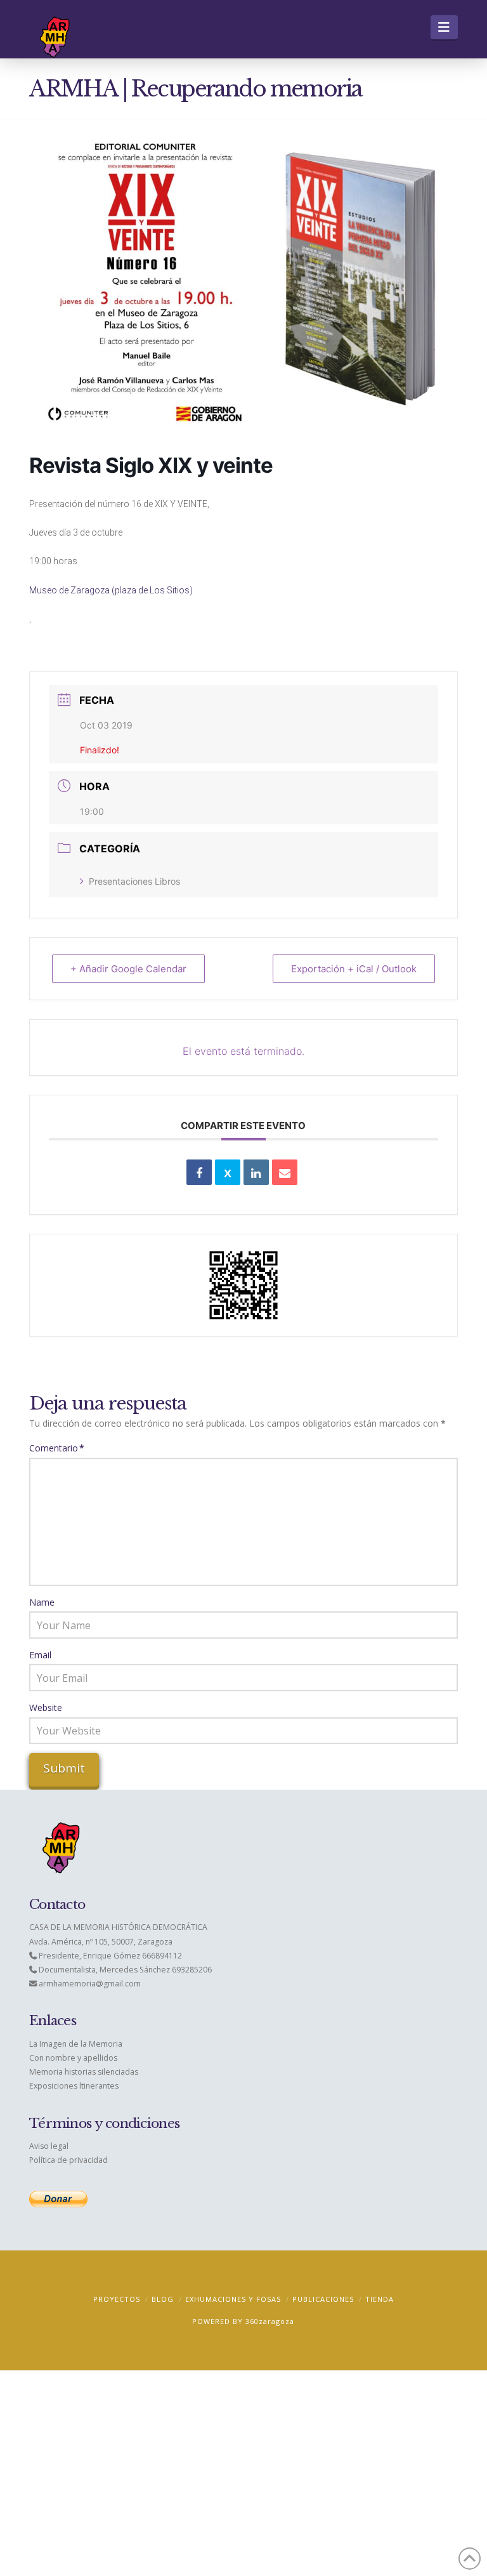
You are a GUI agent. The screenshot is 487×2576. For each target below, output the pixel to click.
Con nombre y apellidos (73, 2058)
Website (46, 1707)
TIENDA (380, 2299)
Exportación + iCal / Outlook (354, 969)
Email (40, 1655)
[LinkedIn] (256, 1172)
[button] (444, 27)
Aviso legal (49, 2146)
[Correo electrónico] (285, 1172)
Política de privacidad (68, 2160)
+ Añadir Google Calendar (128, 969)
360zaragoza (270, 2321)
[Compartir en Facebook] (199, 1172)
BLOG (163, 2299)
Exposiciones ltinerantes (74, 2086)
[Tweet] (228, 1172)
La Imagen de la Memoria (76, 2044)
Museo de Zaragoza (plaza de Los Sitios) (111, 590)
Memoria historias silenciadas (84, 2072)
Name (42, 1602)
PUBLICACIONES (323, 2299)
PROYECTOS (117, 2299)
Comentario (57, 1448)
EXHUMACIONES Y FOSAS (233, 2299)
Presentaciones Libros (134, 881)
